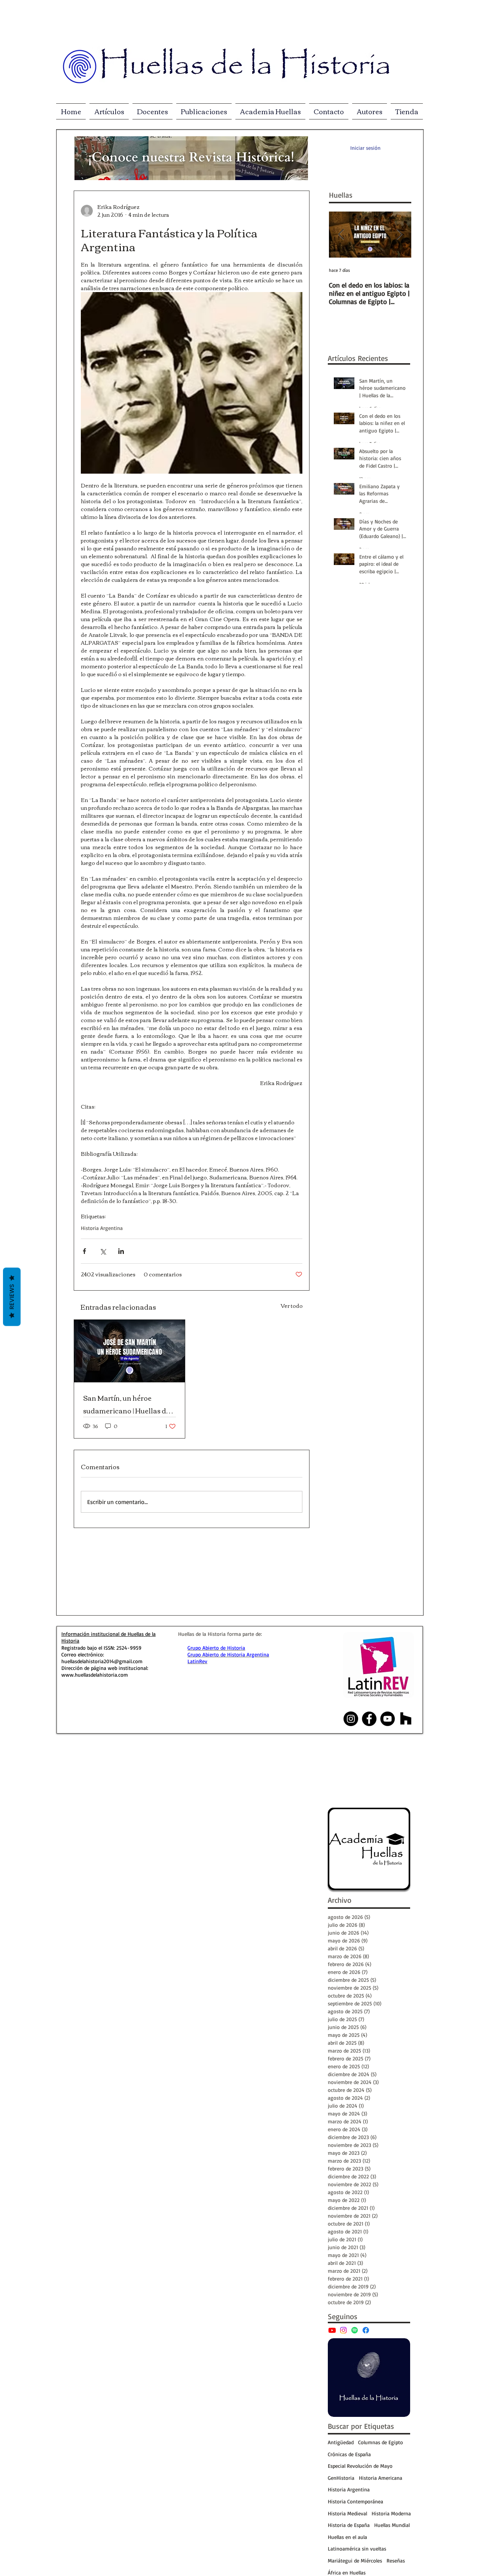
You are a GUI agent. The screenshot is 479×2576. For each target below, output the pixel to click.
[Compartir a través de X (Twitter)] (103, 1251)
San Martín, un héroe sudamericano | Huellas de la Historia (126, 1404)
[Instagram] (343, 2330)
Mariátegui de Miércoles (355, 2560)
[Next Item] (399, 235)
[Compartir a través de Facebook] (84, 1251)
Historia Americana (381, 2478)
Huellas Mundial (392, 2525)
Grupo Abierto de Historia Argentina (228, 1654)
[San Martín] (129, 1351)
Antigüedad (341, 2442)
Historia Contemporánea (356, 2501)
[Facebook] (366, 2330)
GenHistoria (341, 2478)
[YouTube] (332, 2330)
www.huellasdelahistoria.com (95, 1675)
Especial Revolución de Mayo (360, 2466)
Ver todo (292, 1306)
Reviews (12, 1297)
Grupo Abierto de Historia (216, 1648)
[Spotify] (355, 2330)
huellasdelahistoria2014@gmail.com (102, 1661)
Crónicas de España (349, 2454)
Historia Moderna (391, 2513)
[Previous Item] (341, 235)
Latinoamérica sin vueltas (357, 2548)
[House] (406, 1719)
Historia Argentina (102, 1228)
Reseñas (396, 2560)
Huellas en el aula (347, 2537)
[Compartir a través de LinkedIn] (121, 1251)
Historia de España (349, 2525)
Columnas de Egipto (381, 2442)
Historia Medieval (347, 2513)
